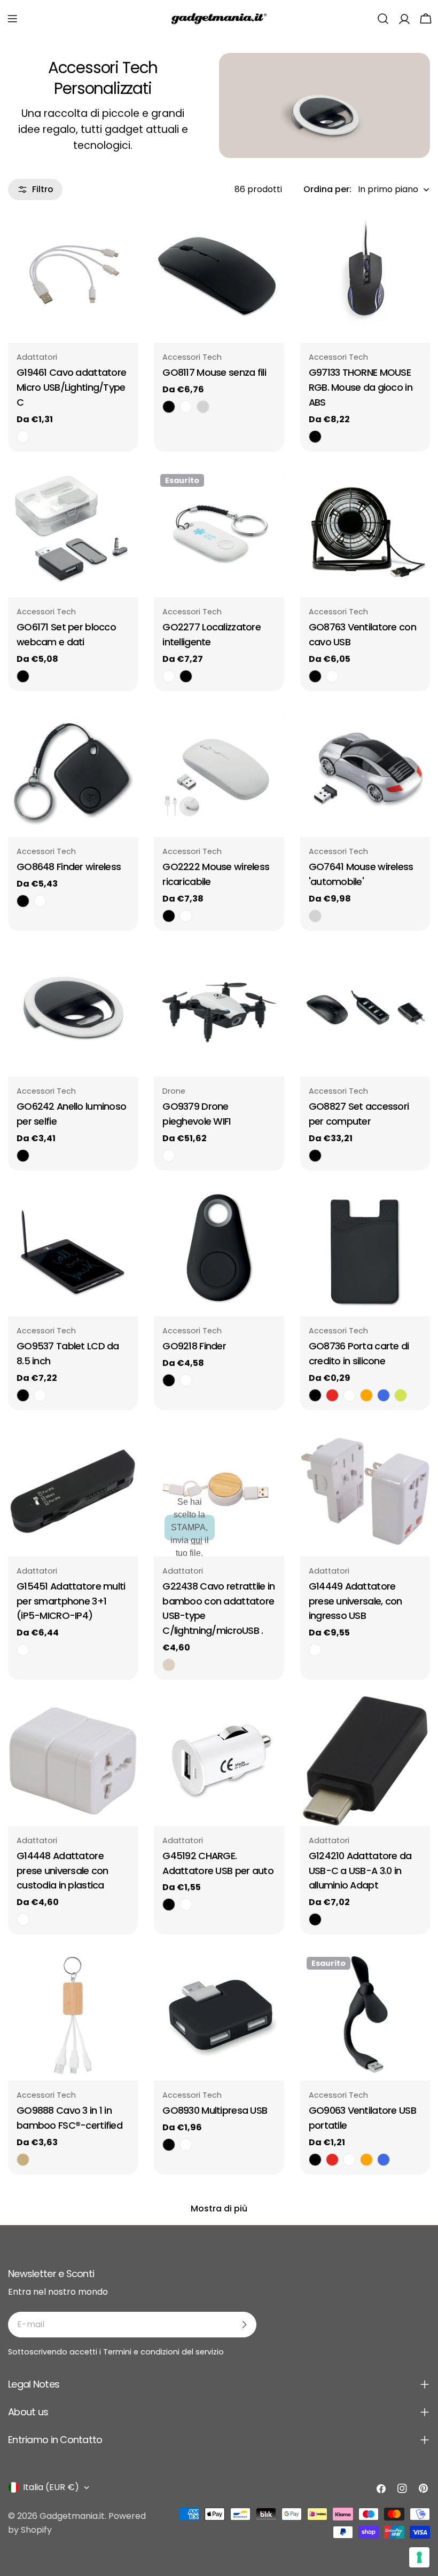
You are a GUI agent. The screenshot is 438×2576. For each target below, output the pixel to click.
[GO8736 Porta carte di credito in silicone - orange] (366, 1395)
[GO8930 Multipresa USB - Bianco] (186, 2145)
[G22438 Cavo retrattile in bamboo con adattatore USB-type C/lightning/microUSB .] (219, 1491)
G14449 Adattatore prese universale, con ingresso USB (355, 1601)
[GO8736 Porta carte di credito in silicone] (365, 1251)
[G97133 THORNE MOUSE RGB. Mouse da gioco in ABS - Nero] (315, 437)
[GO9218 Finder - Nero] (169, 1380)
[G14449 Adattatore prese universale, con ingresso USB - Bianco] (315, 1650)
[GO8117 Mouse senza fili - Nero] (169, 407)
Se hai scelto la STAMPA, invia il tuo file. (190, 1527)
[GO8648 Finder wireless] (73, 772)
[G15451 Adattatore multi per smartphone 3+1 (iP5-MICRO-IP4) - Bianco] (23, 1650)
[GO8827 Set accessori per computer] (365, 1012)
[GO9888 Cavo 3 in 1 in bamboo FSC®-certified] (73, 2015)
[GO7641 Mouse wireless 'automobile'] (365, 772)
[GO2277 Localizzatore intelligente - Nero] (186, 676)
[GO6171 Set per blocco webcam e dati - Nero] (23, 676)
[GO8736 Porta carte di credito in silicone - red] (332, 1395)
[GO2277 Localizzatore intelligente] (219, 532)
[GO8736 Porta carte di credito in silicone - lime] (401, 1395)
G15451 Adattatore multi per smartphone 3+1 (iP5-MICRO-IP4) (71, 1601)
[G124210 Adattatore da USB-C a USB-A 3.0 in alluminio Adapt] (365, 1761)
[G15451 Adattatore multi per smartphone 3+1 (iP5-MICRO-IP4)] (73, 1491)
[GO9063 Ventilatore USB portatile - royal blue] (384, 2160)
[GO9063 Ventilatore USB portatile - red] (332, 2160)
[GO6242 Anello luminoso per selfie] (73, 1012)
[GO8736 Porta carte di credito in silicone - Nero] (315, 1395)
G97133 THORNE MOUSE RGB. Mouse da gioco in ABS (361, 387)
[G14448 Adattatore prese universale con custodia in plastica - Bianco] (23, 1919)
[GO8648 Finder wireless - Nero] (23, 901)
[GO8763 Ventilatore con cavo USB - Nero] (315, 676)
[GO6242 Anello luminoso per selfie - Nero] (23, 1156)
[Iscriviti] (244, 2325)
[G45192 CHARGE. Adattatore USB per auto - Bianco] (186, 1905)
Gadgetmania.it (72, 2516)
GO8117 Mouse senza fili (214, 372)
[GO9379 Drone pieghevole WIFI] (219, 1012)
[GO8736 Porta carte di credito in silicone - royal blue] (384, 1395)
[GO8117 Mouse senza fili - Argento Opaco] (203, 407)
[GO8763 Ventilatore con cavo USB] (365, 532)
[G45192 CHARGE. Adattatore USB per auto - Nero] (169, 1905)
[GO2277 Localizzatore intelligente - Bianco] (169, 676)
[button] (12, 19)
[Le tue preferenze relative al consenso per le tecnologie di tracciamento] (419, 2557)
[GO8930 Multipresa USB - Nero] (169, 2145)
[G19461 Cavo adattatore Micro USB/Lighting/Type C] (73, 278)
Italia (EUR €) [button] (51, 2487)
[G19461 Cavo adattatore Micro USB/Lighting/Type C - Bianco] (23, 437)
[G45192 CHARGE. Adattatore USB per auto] (219, 1761)
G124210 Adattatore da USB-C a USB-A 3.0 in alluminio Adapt (360, 1871)
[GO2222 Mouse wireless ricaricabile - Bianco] (186, 916)
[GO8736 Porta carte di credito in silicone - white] (349, 1395)
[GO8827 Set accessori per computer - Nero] (315, 1156)
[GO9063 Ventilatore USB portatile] (365, 2015)
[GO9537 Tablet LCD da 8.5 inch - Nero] (23, 1395)
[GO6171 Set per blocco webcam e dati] (73, 532)
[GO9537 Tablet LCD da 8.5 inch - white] (40, 1395)
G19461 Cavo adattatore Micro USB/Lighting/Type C (71, 387)
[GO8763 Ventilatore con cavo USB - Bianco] (332, 676)
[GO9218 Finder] (219, 1251)
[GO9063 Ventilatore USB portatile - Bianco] (349, 2160)
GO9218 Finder (194, 1346)
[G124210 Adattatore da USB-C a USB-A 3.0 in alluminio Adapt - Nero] (315, 1919)
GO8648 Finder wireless (69, 867)
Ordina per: (327, 189)
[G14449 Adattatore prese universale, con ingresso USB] (365, 1491)
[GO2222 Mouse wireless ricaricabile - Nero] (169, 916)
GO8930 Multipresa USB (215, 2110)
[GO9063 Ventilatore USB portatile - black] (315, 2160)
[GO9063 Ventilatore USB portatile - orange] (366, 2160)
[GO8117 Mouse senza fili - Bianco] (186, 407)
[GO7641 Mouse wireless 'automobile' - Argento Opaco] (315, 916)
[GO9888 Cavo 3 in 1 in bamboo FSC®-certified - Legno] (23, 2160)
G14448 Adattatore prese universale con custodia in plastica (62, 1871)
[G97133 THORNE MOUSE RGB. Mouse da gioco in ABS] (365, 278)
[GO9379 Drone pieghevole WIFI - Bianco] (169, 1156)
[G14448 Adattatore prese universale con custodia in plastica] (73, 1761)
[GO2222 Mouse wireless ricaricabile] (219, 772)
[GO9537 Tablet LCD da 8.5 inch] (73, 1251)
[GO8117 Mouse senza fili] (219, 278)
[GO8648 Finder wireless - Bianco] (40, 901)
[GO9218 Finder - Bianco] (186, 1380)
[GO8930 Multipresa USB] (219, 2015)
